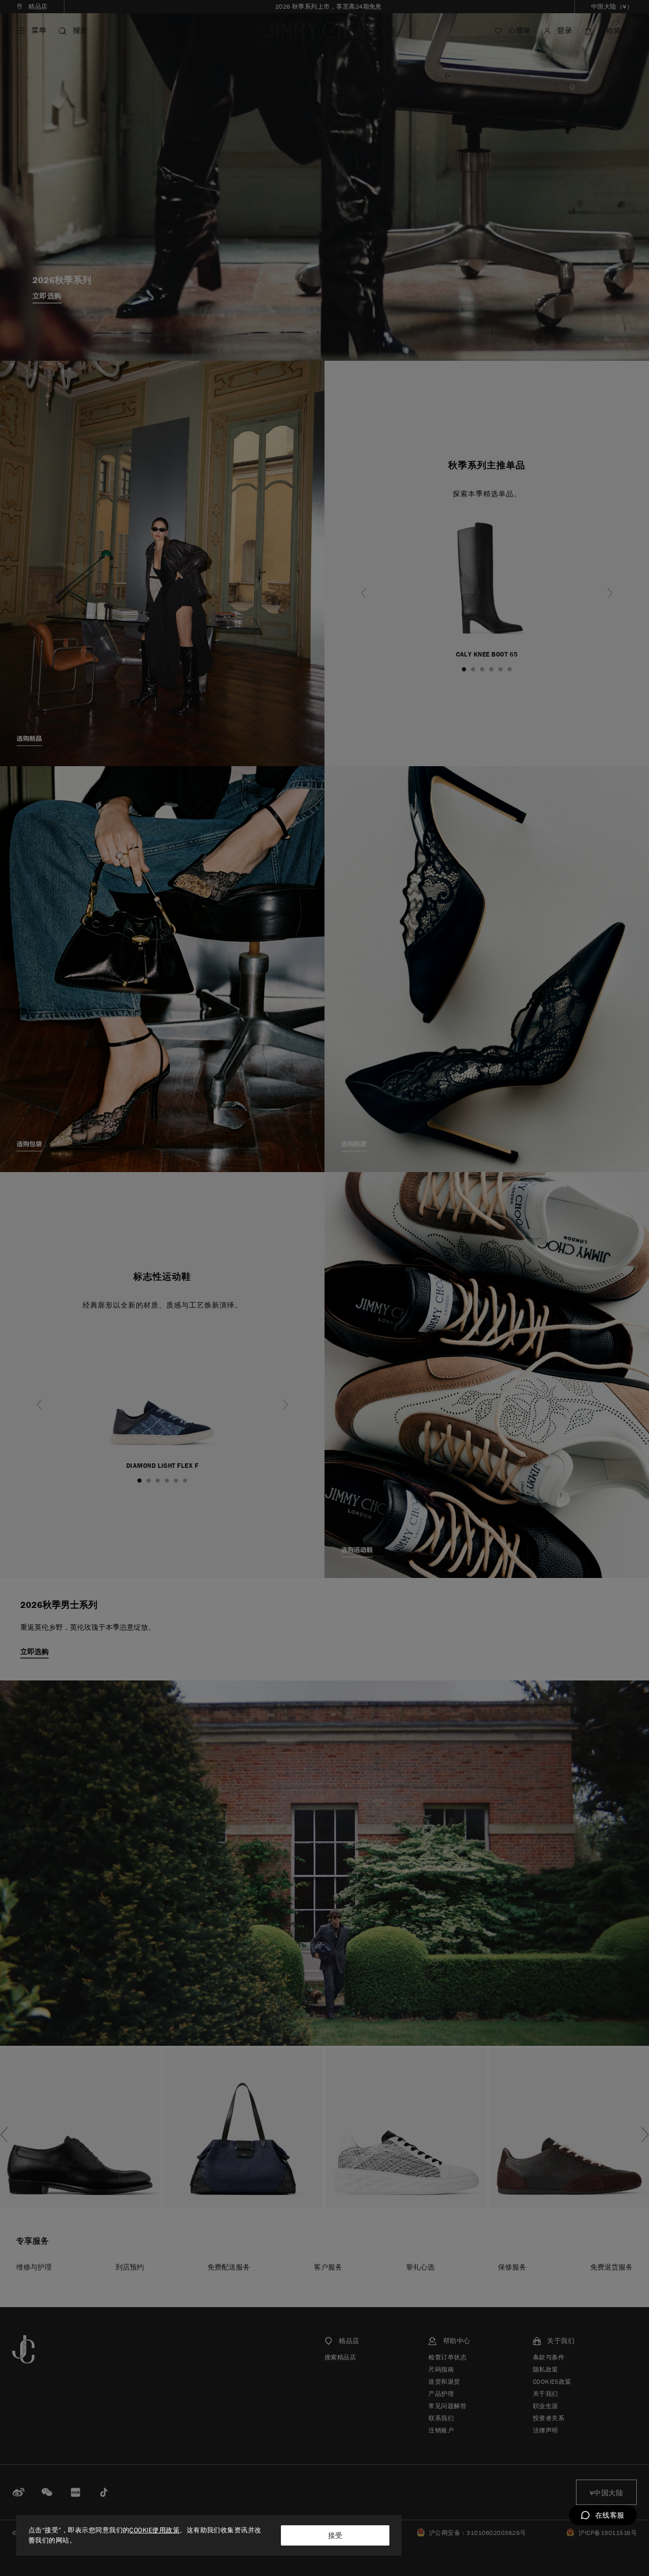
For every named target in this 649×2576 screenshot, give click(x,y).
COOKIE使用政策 (154, 2530)
